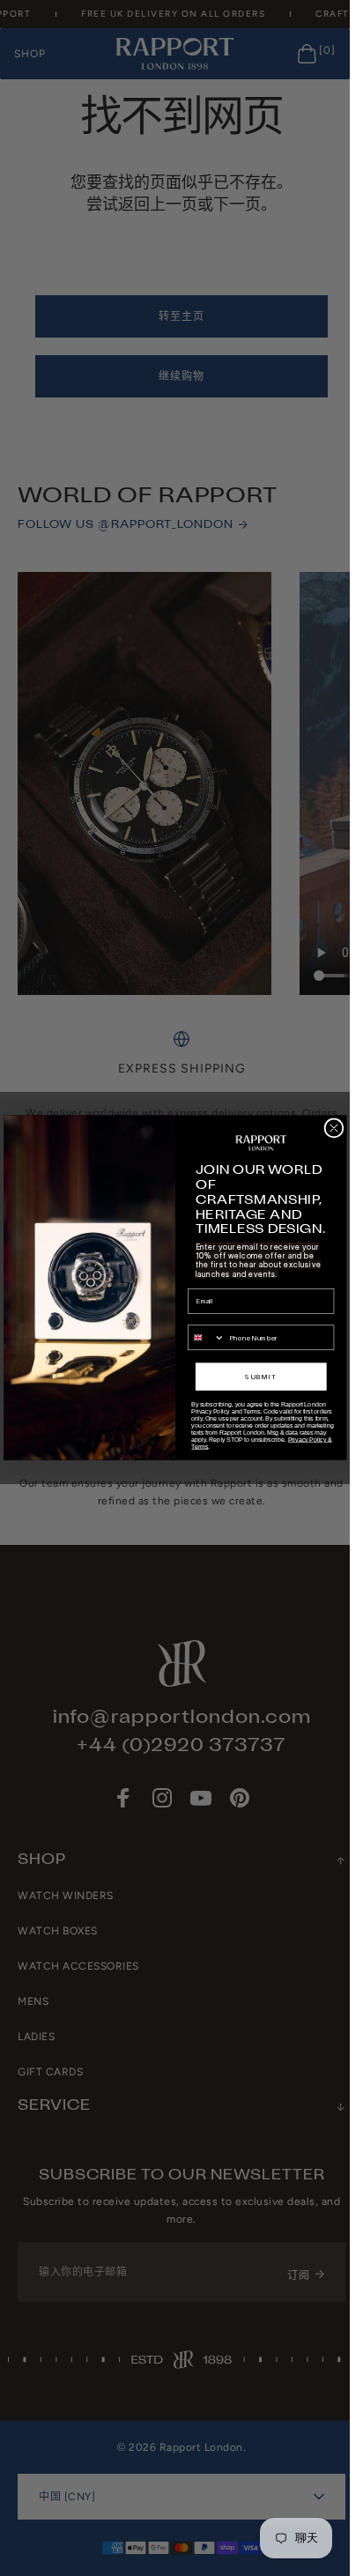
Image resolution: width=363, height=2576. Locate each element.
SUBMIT (261, 1377)
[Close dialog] (333, 1128)
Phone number (211, 1318)
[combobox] (206, 1338)
